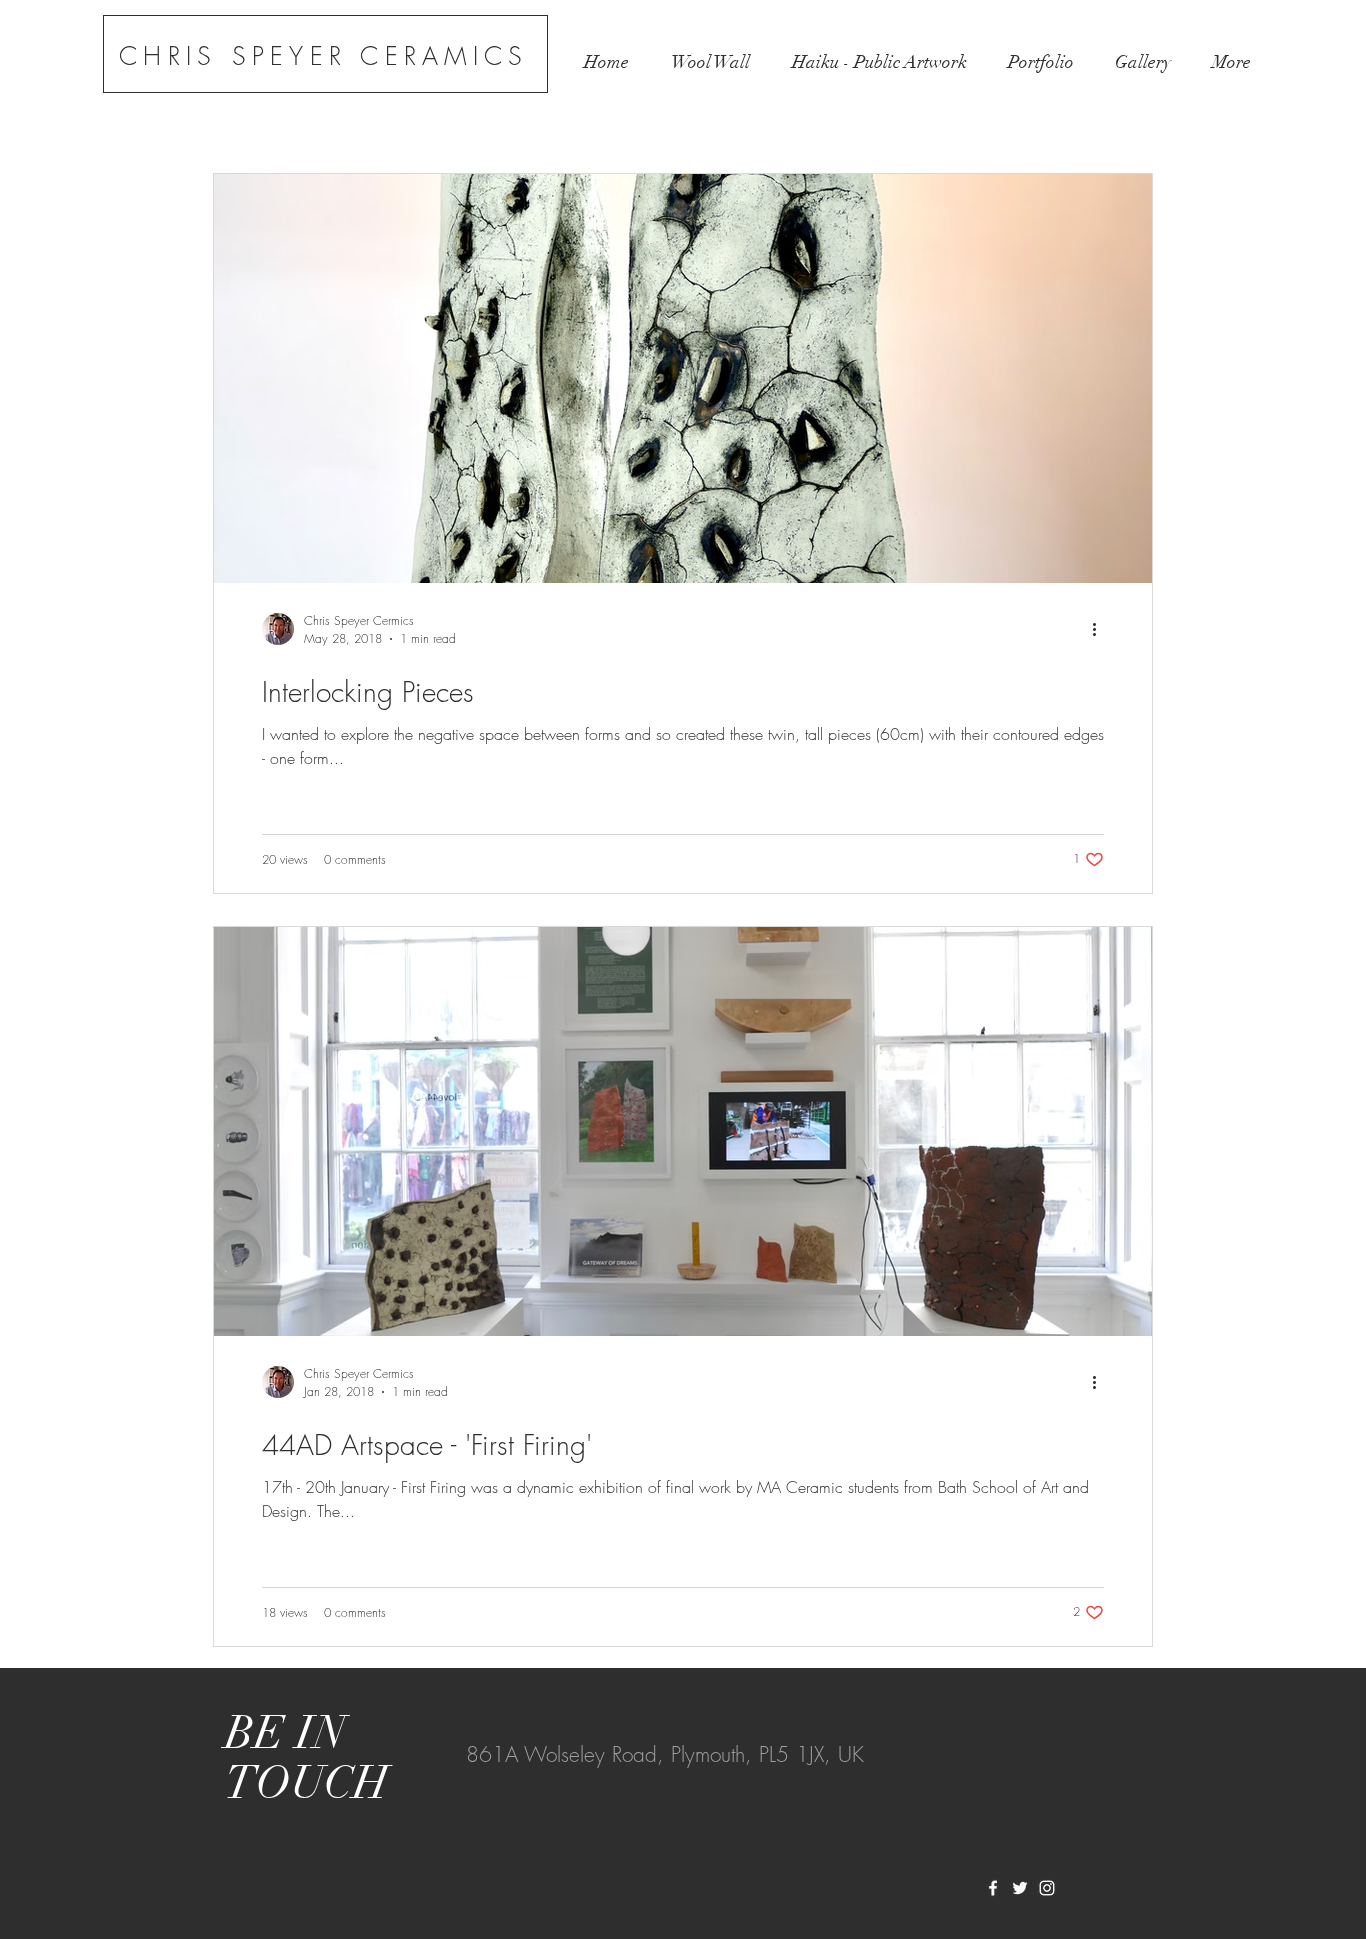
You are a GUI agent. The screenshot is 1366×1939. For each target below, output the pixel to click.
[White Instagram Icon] (1047, 1888)
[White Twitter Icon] (1020, 1888)
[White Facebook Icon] (993, 1888)
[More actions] (1101, 629)
